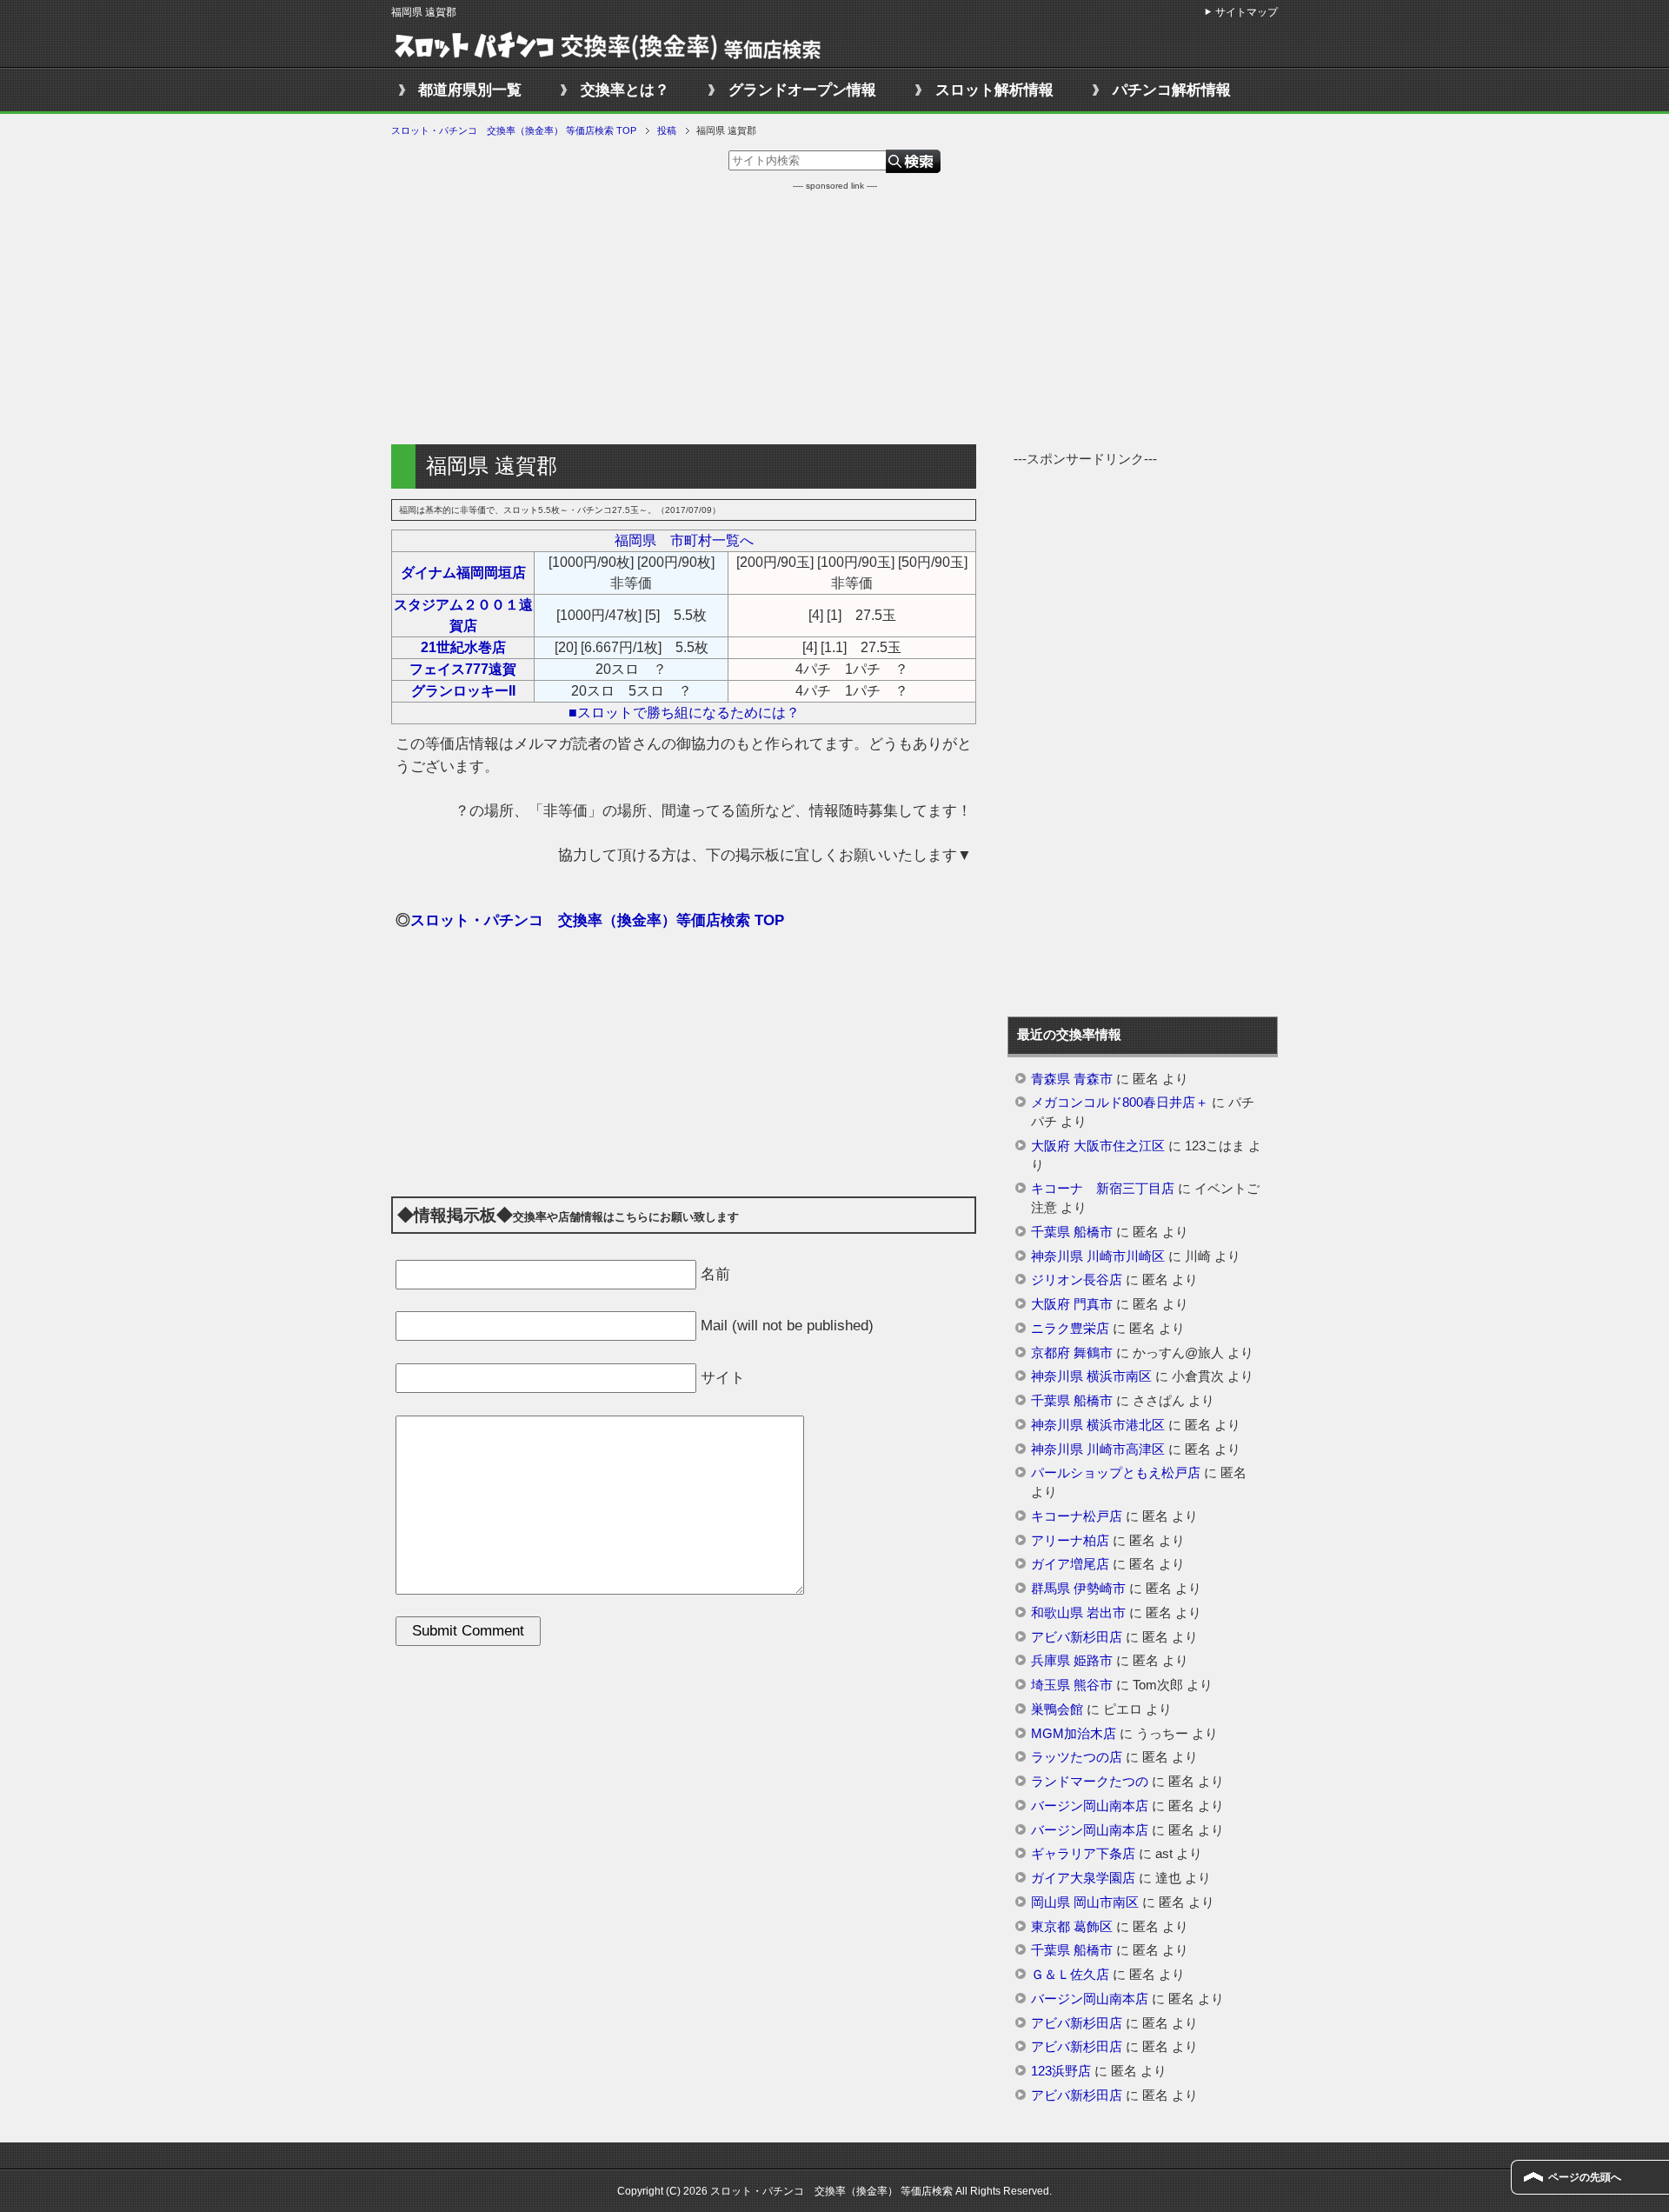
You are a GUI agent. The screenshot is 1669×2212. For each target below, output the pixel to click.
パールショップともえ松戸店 (1116, 1473)
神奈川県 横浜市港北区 (1098, 1425)
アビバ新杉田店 (1077, 1637)
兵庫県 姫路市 (1072, 1661)
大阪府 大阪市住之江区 (1098, 1146)
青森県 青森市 (1072, 1079)
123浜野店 (1061, 2071)
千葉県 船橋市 (1072, 1232)
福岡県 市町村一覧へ (684, 540)
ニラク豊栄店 (1070, 1329)
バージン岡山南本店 (1090, 1806)
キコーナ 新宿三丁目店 (1103, 1189)
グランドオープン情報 (802, 90)
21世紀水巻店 (463, 647)
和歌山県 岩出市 (1078, 1613)
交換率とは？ (625, 90)
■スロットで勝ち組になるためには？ (684, 713)
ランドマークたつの (1090, 1782)
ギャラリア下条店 (1083, 1854)
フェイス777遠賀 (463, 669)
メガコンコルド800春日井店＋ (1120, 1103)
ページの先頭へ (1585, 2177)
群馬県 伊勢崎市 (1078, 1589)
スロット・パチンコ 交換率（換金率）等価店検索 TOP (597, 920)
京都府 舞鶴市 (1072, 1353)
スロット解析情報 (994, 90)
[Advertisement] (834, 314)
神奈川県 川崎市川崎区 (1098, 1256)
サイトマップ (1247, 12)
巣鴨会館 (1057, 1709)
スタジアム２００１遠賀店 (463, 615)
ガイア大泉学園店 (1083, 1878)
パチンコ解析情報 (1172, 90)
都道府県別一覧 (470, 90)
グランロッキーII (463, 691)
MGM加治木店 (1074, 1734)
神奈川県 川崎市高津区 (1098, 1449)
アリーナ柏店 (1070, 1541)
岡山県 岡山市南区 (1085, 1902)
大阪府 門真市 (1072, 1304)
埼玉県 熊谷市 (1072, 1685)
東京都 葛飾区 (1072, 1927)
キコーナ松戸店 (1077, 1516)
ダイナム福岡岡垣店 (463, 573)
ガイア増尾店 (1070, 1564)
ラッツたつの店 (1077, 1757)
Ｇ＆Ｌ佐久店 (1070, 1975)
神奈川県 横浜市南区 (1091, 1376)
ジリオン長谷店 (1077, 1280)
